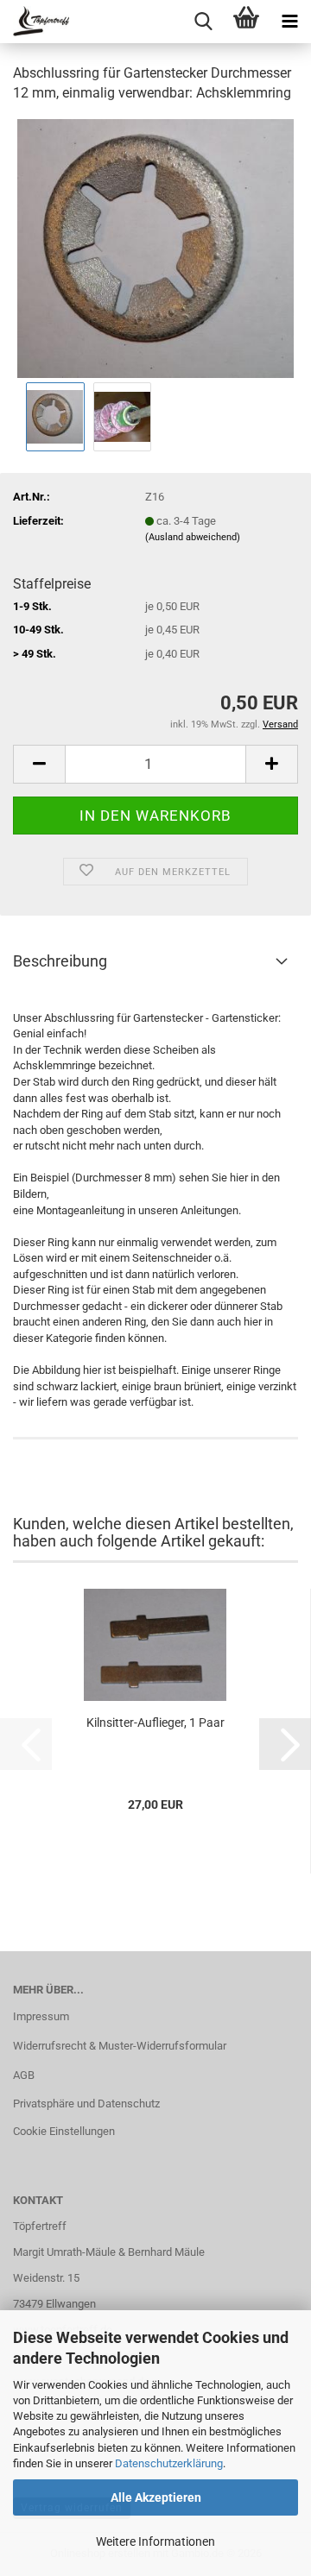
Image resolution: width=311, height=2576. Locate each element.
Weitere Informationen (155, 2541)
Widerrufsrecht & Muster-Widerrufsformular (120, 2046)
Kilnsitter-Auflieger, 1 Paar (155, 1723)
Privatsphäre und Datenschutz (86, 2104)
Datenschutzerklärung (169, 2463)
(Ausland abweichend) (193, 537)
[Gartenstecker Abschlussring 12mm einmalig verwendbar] (155, 247)
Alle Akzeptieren (156, 2497)
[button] (39, 764)
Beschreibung (60, 961)
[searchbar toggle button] (203, 22)
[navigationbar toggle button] (289, 22)
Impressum (41, 2016)
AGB (24, 2075)
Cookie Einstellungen (64, 2131)
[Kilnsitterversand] (35, 22)
